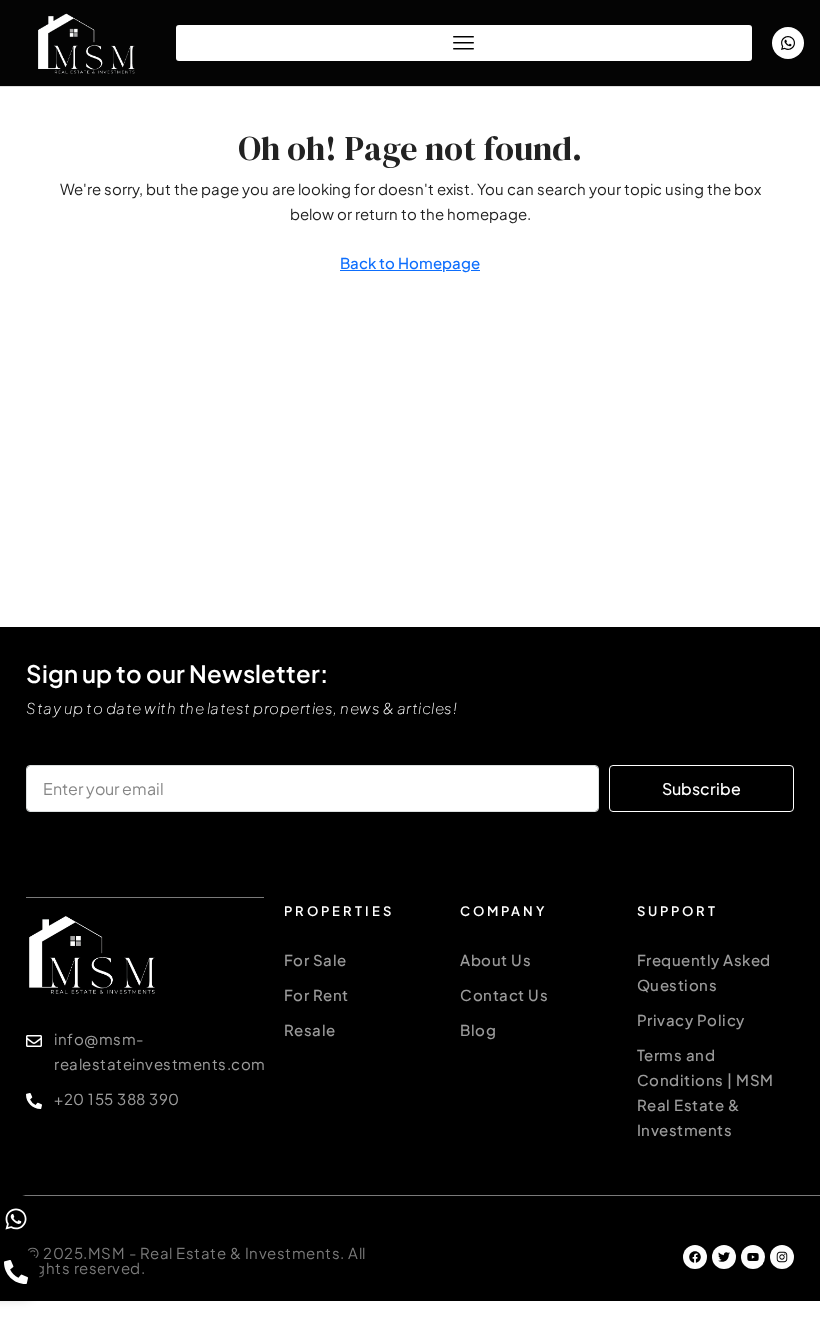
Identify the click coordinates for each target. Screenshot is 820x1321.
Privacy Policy (691, 1019)
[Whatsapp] (788, 43)
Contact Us (504, 994)
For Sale (315, 959)
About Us (495, 959)
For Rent (316, 994)
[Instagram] (782, 1257)
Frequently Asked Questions (704, 972)
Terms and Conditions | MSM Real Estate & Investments (705, 1092)
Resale (310, 1029)
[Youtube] (753, 1257)
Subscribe (701, 788)
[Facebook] (695, 1257)
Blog (478, 1029)
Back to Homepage (410, 262)
